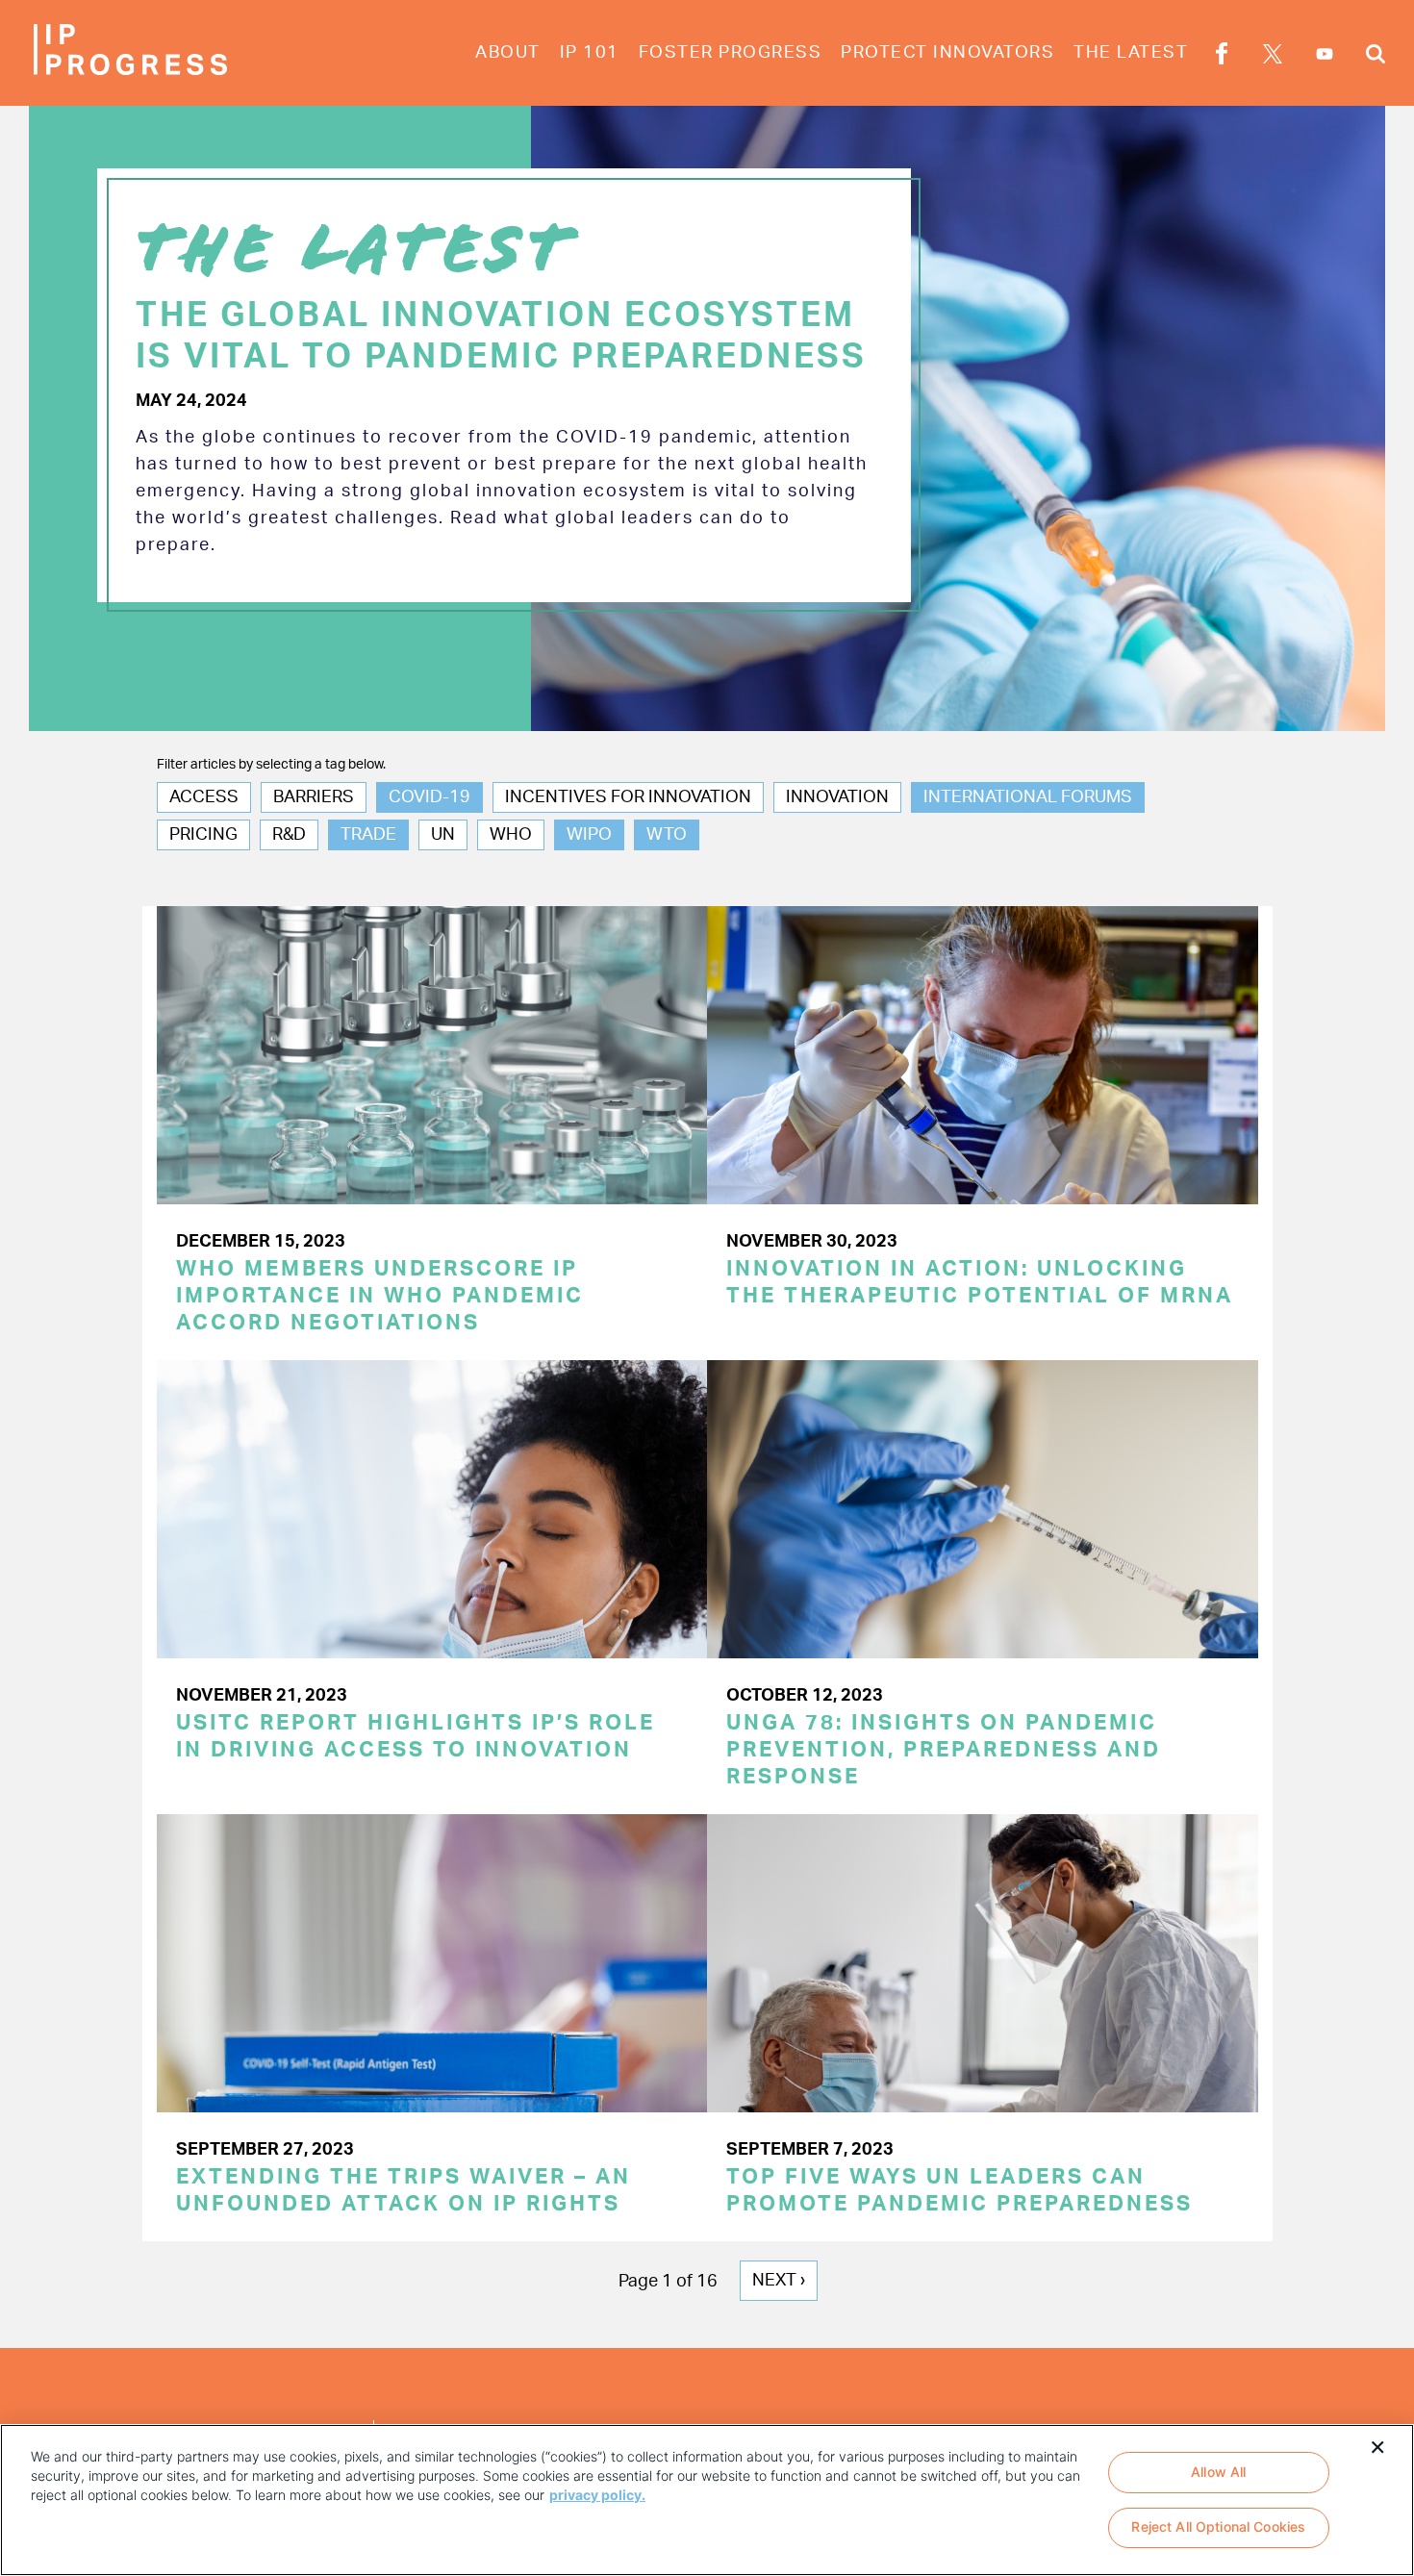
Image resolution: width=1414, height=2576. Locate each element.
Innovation (837, 797)
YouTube (1325, 54)
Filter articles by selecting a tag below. (271, 765)
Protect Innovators (947, 53)
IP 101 (590, 53)
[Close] (1377, 2445)
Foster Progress (731, 53)
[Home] (130, 50)
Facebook (1222, 57)
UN (443, 835)
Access (204, 797)
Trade (368, 835)
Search (1376, 57)
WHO (511, 835)
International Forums (1028, 797)
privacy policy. (597, 2495)
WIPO (589, 835)
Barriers (314, 797)
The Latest (1131, 53)
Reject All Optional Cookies (1218, 2527)
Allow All (1218, 2472)
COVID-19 (429, 797)
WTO (667, 835)
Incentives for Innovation (628, 797)
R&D (289, 835)
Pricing (203, 835)
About (508, 53)
